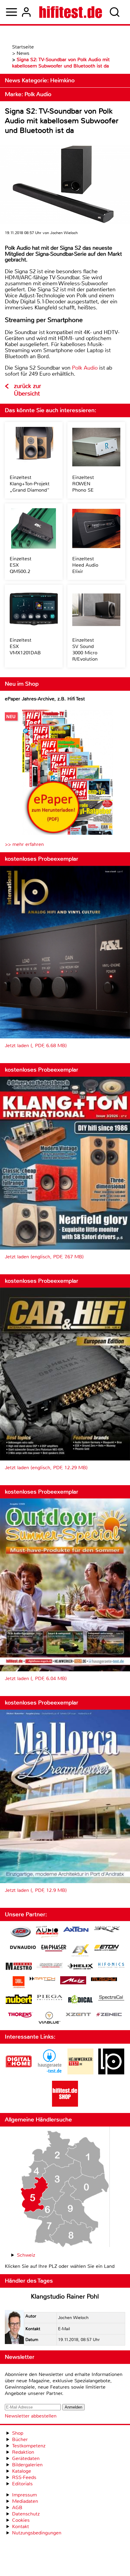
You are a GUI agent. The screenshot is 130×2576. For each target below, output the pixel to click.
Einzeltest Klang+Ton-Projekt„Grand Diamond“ (30, 484)
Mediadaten (25, 2501)
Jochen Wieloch (73, 2318)
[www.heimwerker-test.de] (80, 2073)
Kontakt (21, 2526)
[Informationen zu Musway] (104, 1979)
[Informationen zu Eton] (107, 1948)
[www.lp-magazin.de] (111, 2073)
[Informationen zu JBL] (19, 1983)
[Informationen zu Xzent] (78, 2015)
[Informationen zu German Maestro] (19, 1967)
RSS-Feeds (24, 2477)
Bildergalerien (27, 2465)
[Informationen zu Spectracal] (111, 1999)
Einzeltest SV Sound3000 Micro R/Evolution (85, 649)
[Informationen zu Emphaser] (54, 1949)
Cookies (21, 2520)
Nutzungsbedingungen (37, 2533)
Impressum (24, 2495)
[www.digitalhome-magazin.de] (19, 2073)
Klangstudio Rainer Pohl (65, 2296)
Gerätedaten (26, 2458)
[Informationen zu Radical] (80, 2001)
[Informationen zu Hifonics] (111, 1966)
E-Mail (64, 2329)
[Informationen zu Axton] (76, 1930)
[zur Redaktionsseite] (14, 2328)
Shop (18, 2433)
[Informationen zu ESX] (80, 1951)
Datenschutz (26, 2514)
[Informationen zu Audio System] (47, 1933)
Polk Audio (85, 368)
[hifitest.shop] (65, 2105)
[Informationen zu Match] (42, 1979)
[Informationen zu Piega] (50, 1998)
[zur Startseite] (71, 12)
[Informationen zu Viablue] (49, 2019)
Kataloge (22, 2471)
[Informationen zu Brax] (107, 1930)
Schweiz (26, 2255)
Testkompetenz (29, 2446)
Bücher (20, 2439)
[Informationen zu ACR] (21, 1933)
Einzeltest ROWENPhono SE (83, 484)
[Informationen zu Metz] (73, 1981)
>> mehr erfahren (24, 844)
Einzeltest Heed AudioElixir (85, 565)
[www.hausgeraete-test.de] (50, 2073)
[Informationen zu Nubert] (19, 2000)
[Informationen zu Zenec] (109, 2015)
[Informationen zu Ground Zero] (50, 1966)
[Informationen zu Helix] (80, 1967)
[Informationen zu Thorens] (21, 2016)
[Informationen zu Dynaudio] (23, 1947)
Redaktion (23, 2452)
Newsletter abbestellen (31, 2416)
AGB (17, 2507)
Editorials (22, 2484)
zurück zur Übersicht (28, 390)
